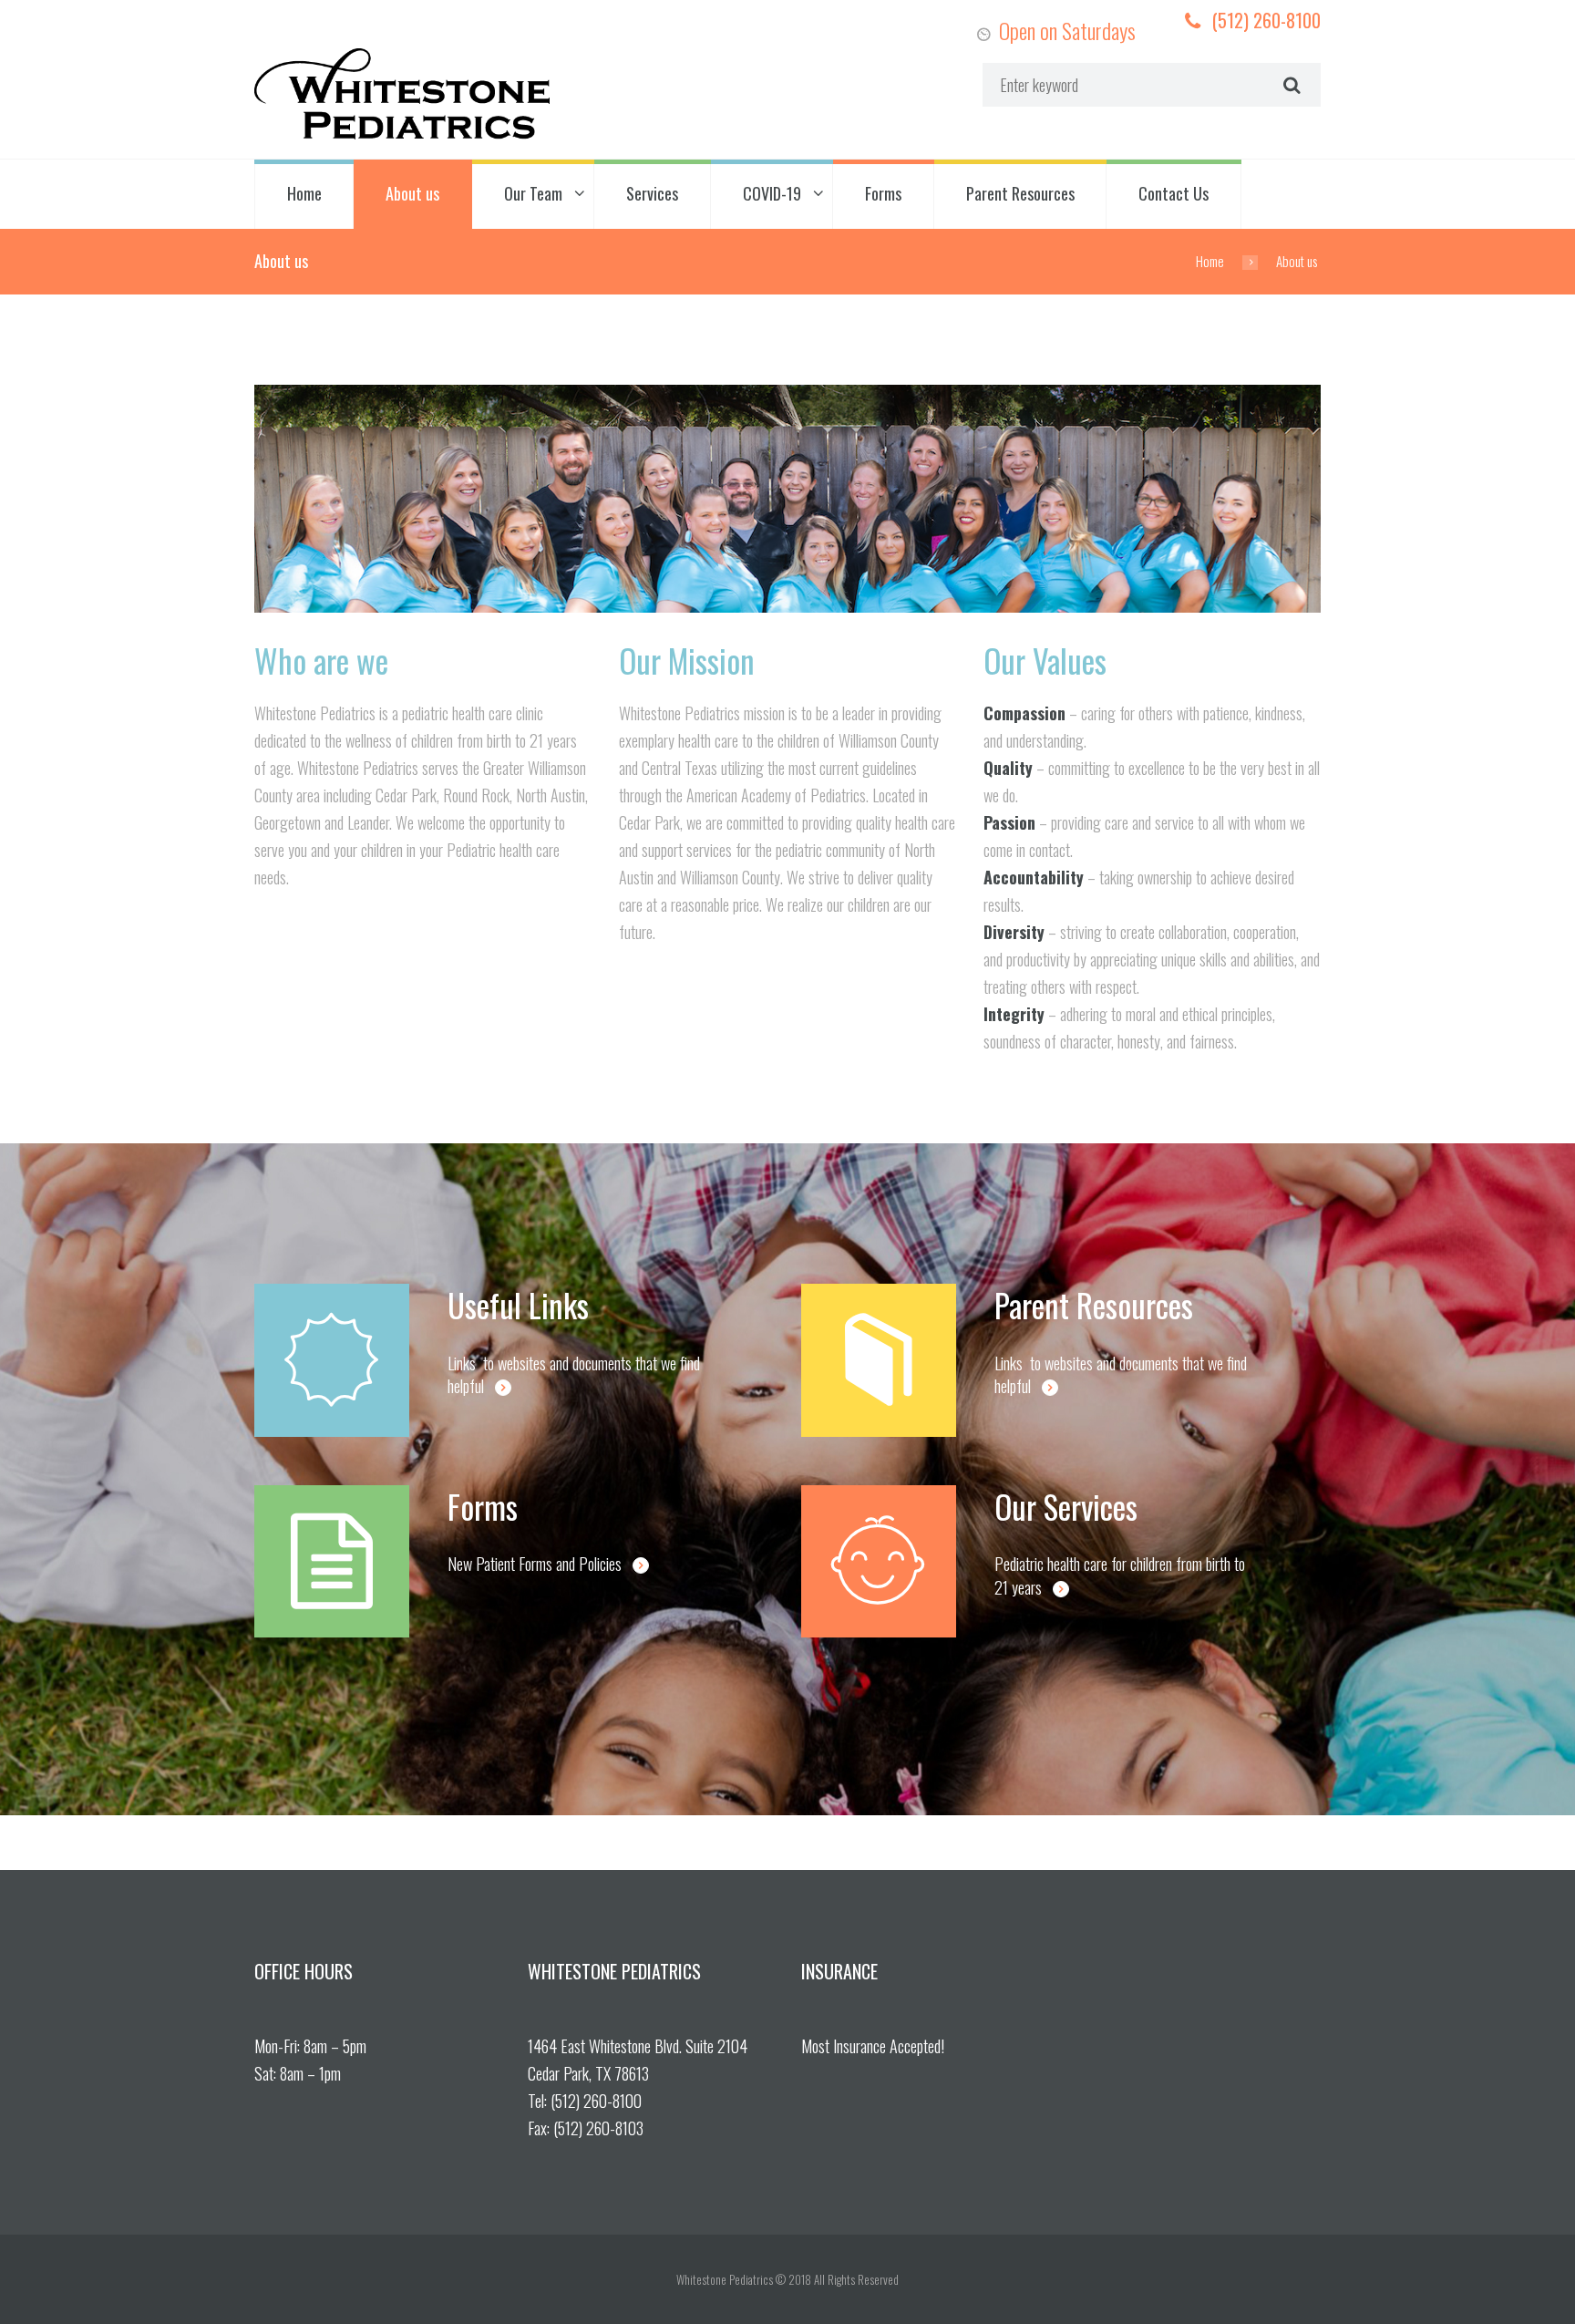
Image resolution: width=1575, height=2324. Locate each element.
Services (652, 193)
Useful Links (518, 1305)
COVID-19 (772, 193)
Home (304, 193)
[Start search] (1290, 85)
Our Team (533, 193)
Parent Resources (1020, 193)
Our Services (1066, 1506)
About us (412, 193)
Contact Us (1174, 193)
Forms (883, 193)
